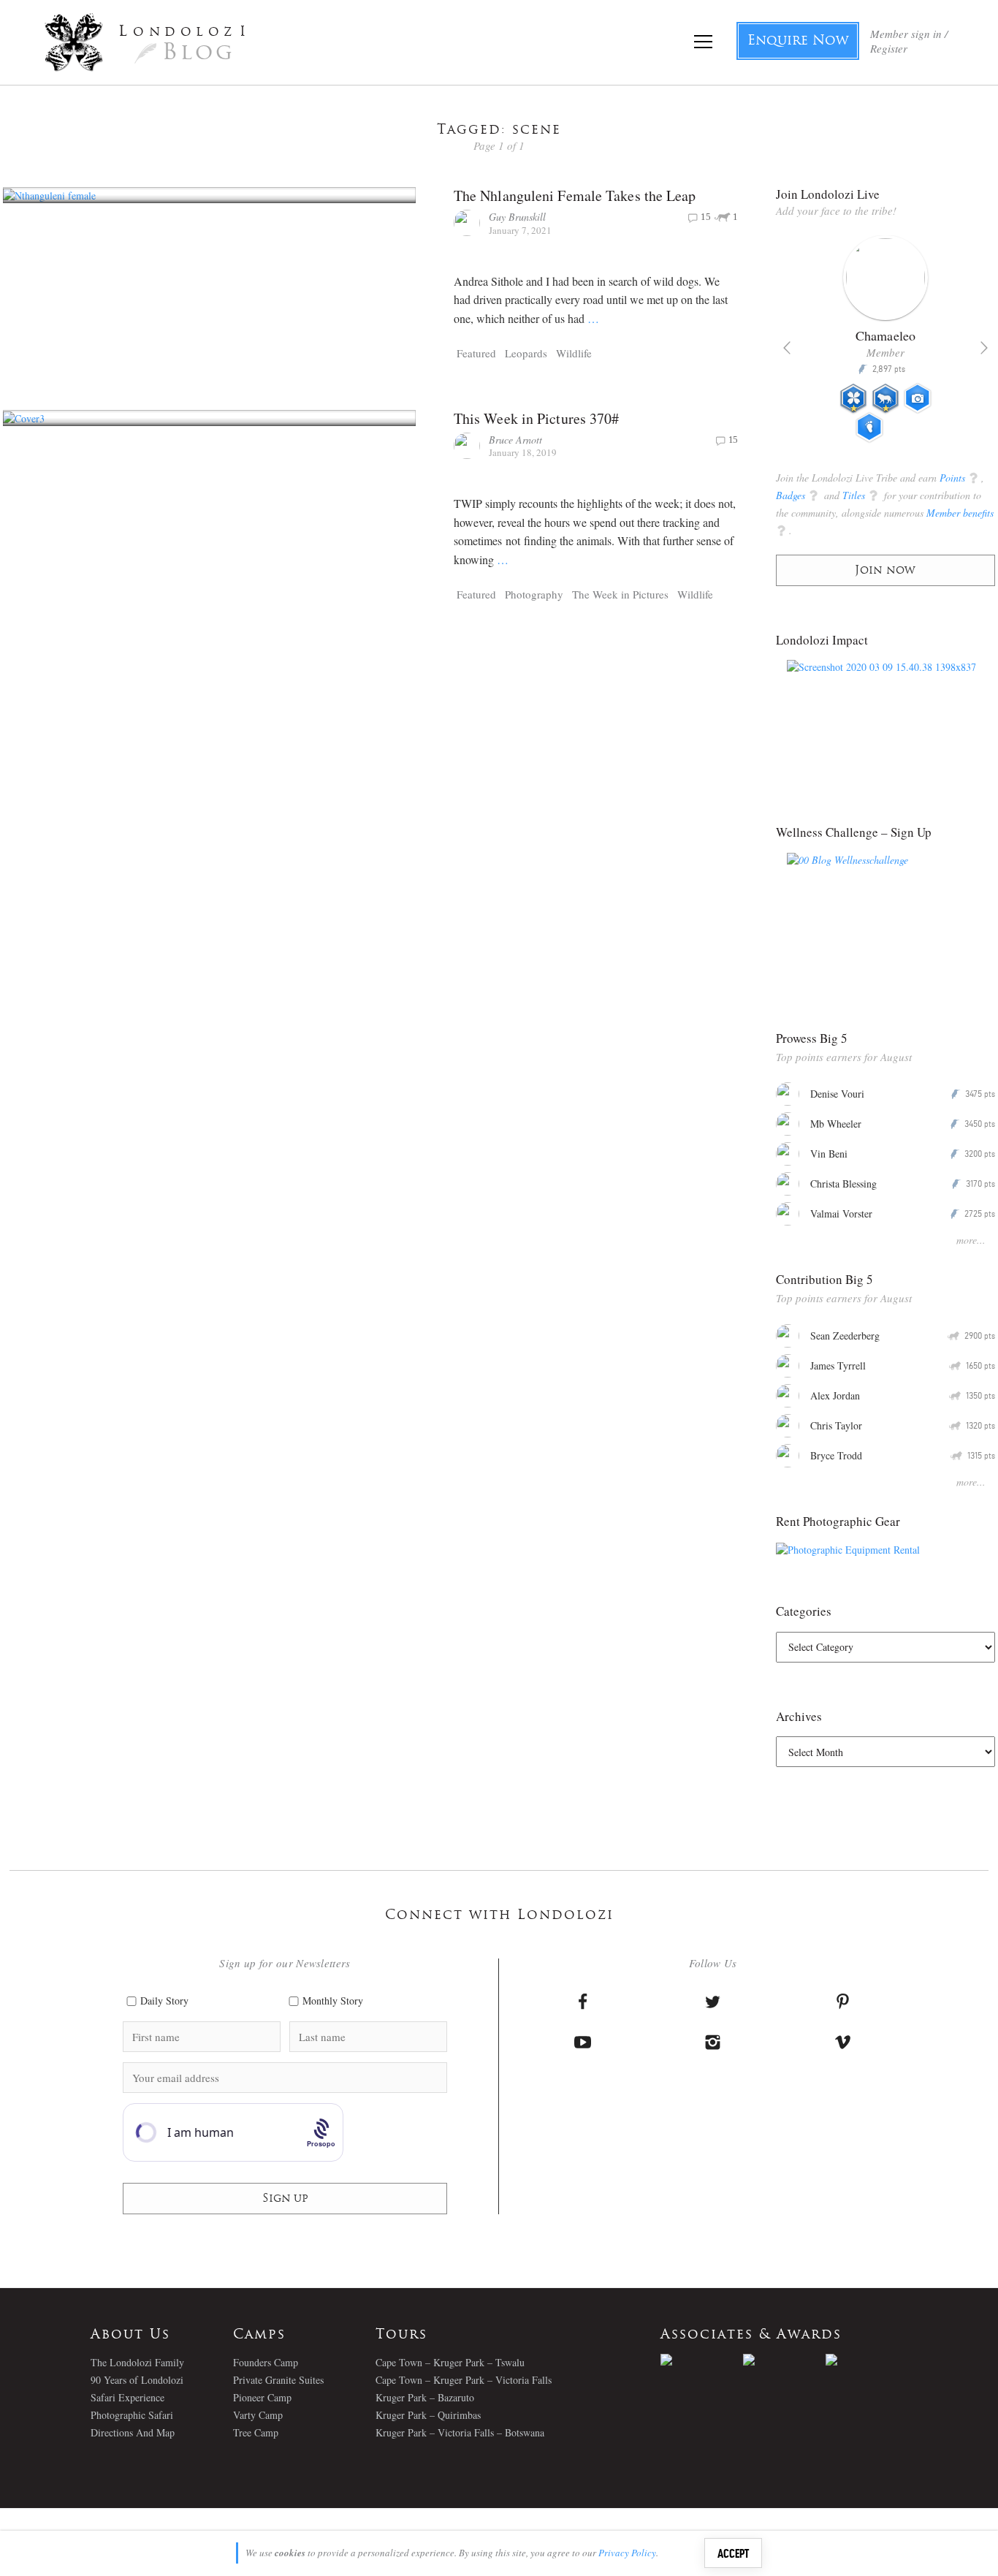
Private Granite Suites (278, 2380)
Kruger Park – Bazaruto (425, 2397)
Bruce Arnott (515, 440)
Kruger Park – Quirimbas (428, 2415)
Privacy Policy (627, 2553)
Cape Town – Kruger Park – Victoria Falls (464, 2380)
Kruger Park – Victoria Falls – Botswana (460, 2432)
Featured (476, 353)
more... (971, 1240)
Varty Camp (258, 2415)
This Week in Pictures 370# (537, 418)
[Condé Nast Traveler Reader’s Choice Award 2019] (702, 2360)
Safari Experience (127, 2397)
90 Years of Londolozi (137, 2380)
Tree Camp (256, 2432)
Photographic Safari (132, 2415)
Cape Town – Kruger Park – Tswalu (450, 2362)
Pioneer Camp (262, 2397)
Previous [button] (787, 348)
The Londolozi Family (137, 2362)
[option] (886, 345)
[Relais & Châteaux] (867, 2360)
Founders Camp (266, 2362)
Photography (534, 594)
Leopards (526, 353)
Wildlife (574, 353)
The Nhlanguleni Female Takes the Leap (575, 195)
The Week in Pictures (620, 594)
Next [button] (984, 348)
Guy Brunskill (517, 217)
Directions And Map (133, 2432)
